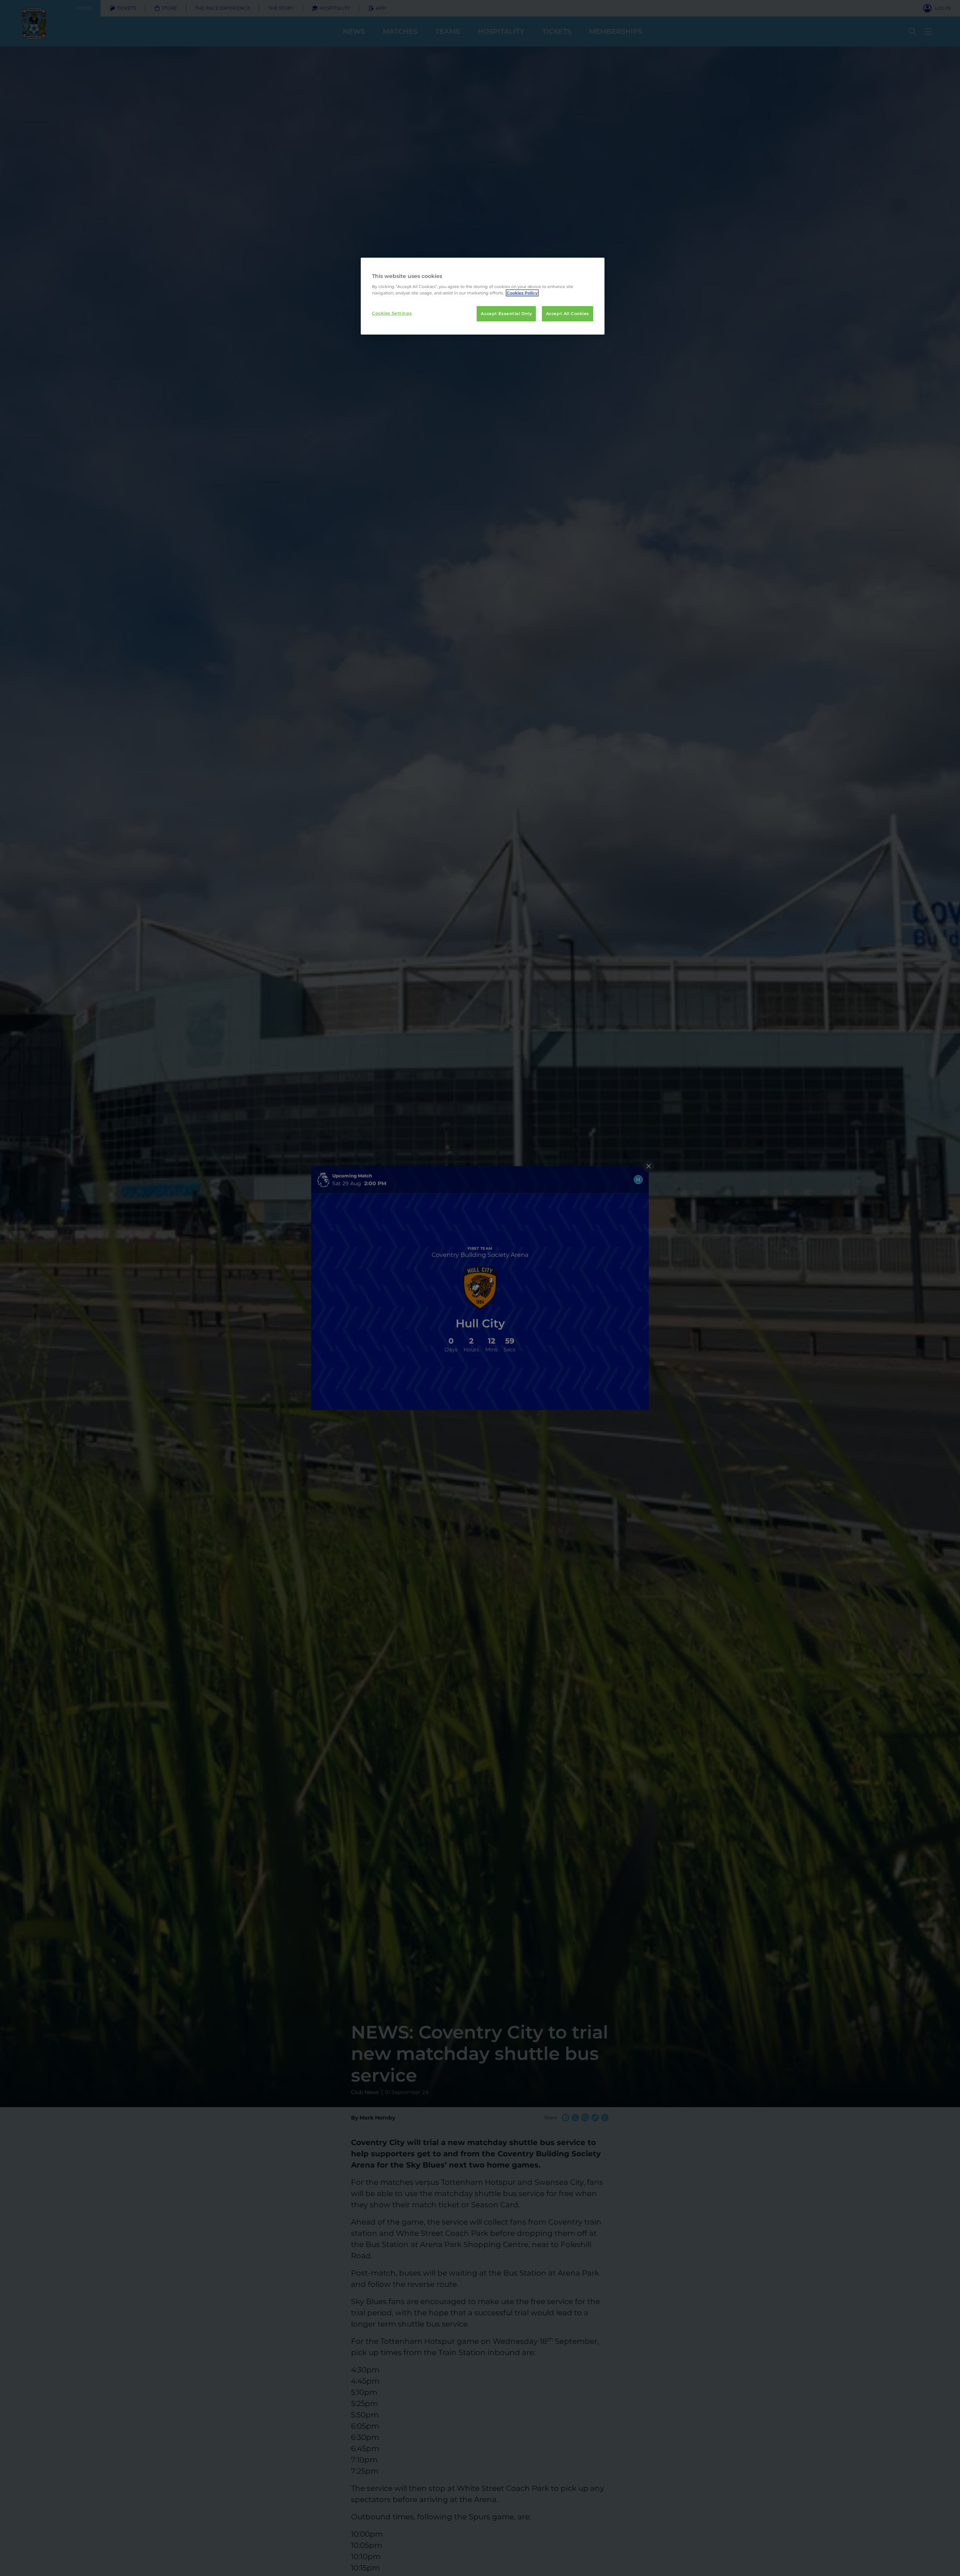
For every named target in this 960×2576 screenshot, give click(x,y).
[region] (483, 296)
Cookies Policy (522, 293)
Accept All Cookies (568, 314)
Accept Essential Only (506, 314)
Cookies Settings (392, 313)
